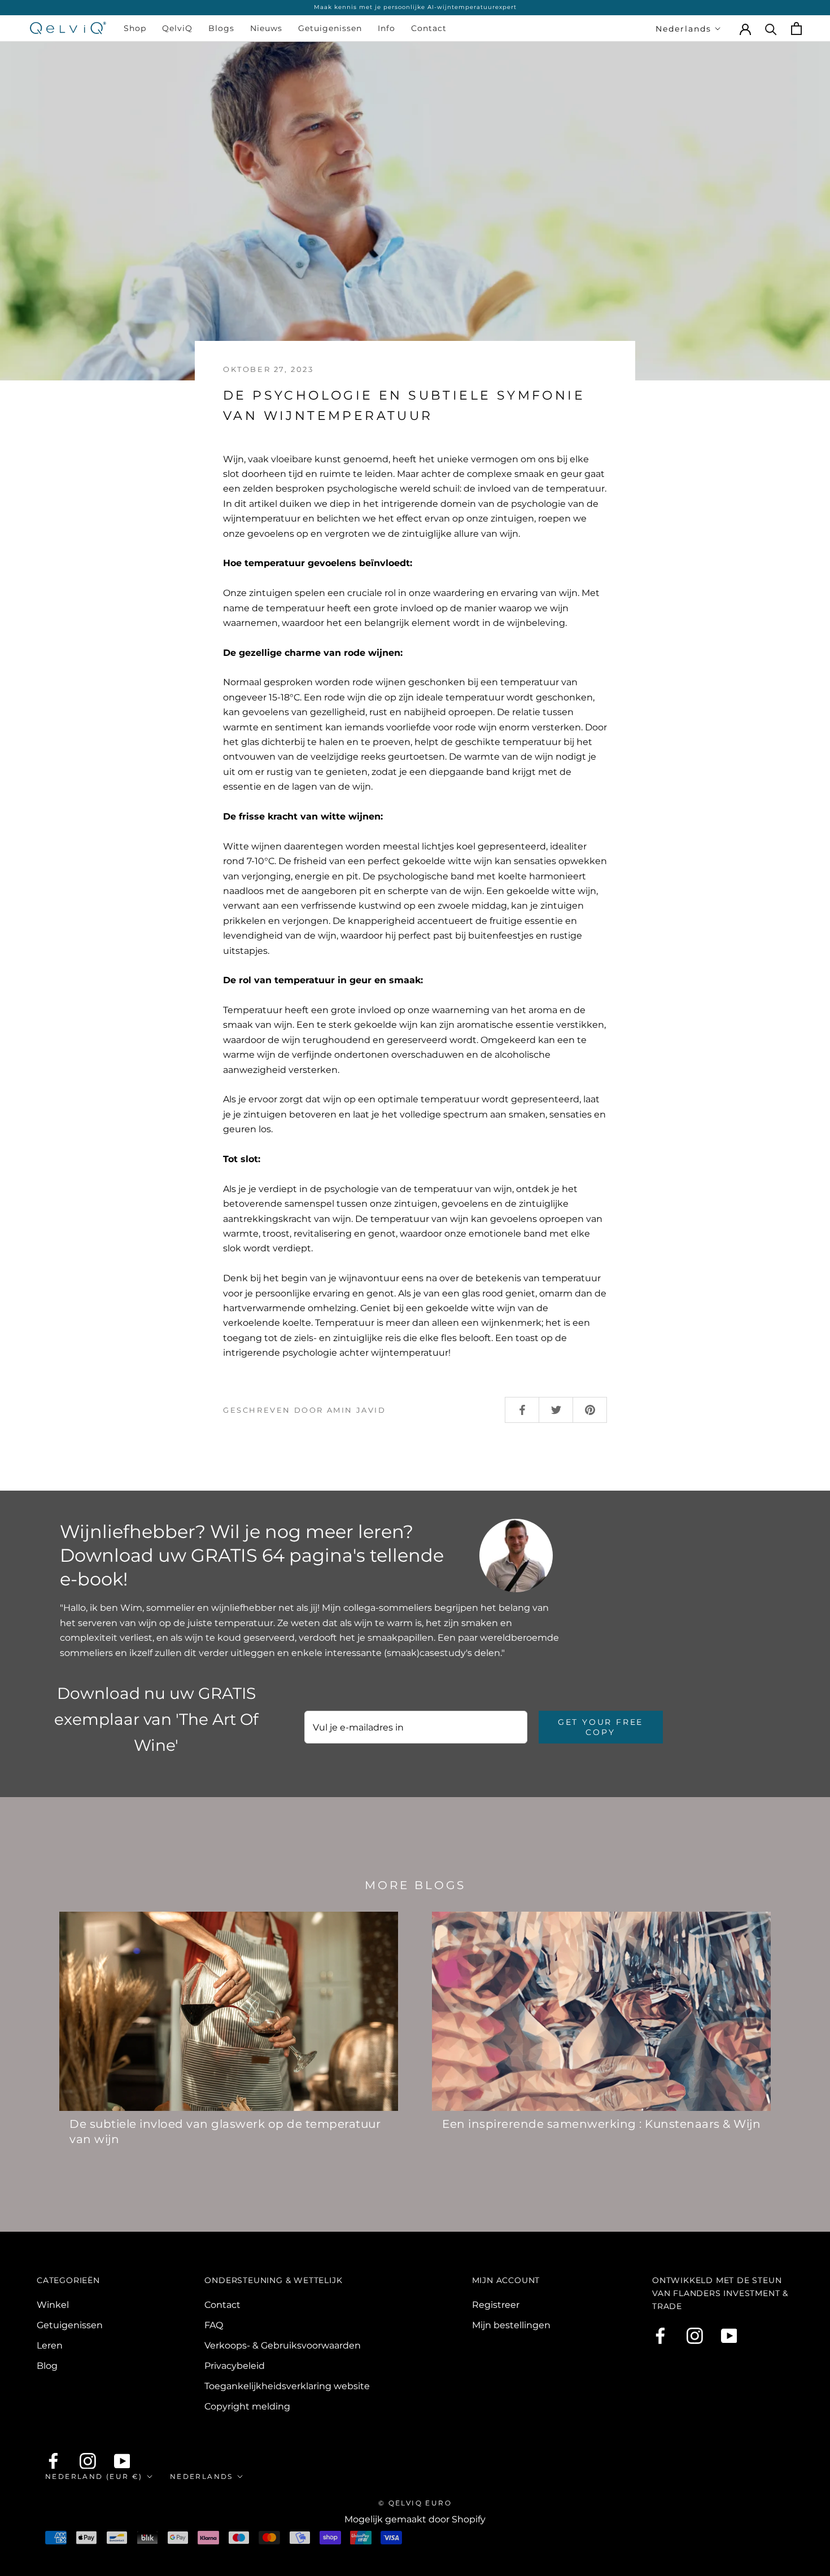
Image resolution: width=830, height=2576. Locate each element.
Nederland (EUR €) (94, 2476)
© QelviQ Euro (415, 2503)
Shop (135, 28)
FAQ (214, 2325)
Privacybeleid (235, 2366)
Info (386, 28)
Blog (47, 2366)
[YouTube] (729, 2336)
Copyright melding (247, 2406)
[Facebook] (660, 2336)
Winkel (53, 2305)
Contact (429, 28)
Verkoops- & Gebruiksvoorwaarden (283, 2345)
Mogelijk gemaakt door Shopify (415, 2519)
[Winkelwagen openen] (796, 29)
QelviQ (177, 28)
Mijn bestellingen (511, 2325)
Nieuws (266, 28)
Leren (50, 2345)
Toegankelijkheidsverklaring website (287, 2386)
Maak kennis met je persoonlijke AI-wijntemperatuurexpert (415, 7)
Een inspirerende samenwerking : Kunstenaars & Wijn (601, 2124)
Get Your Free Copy (600, 1727)
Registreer (496, 2305)
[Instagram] (695, 2336)
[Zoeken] (771, 29)
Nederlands (683, 29)
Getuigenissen (330, 28)
